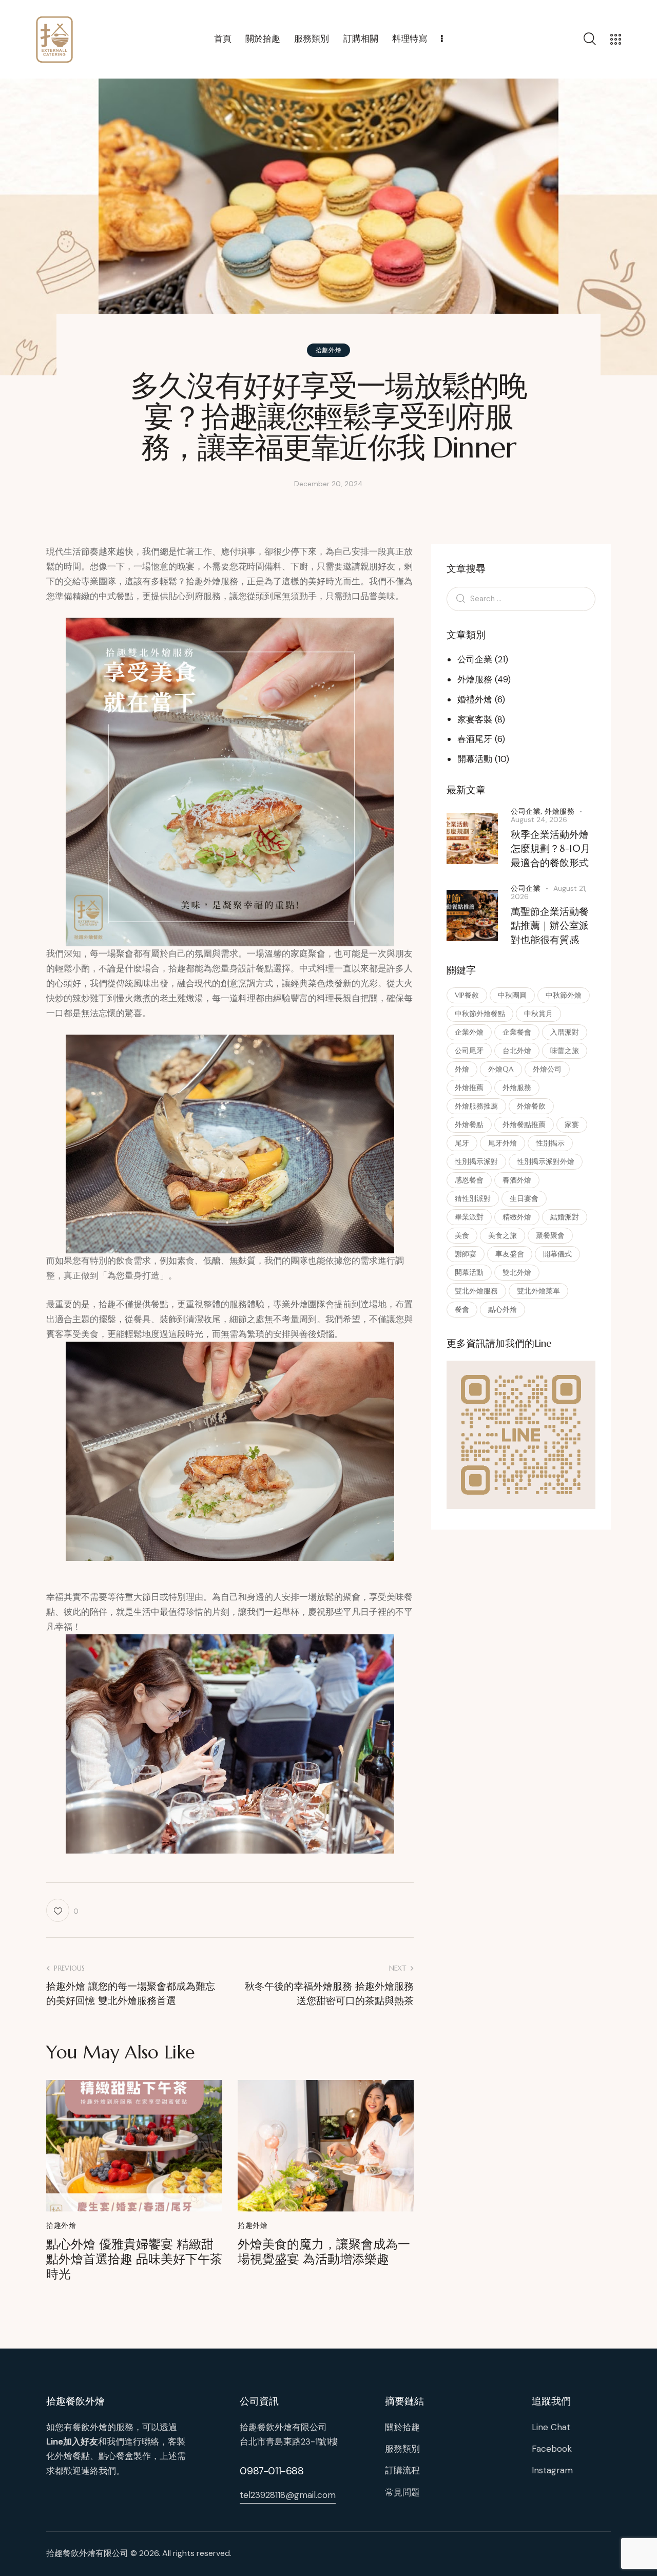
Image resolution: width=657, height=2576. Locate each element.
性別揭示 (550, 1143)
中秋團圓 (512, 995)
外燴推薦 (469, 1087)
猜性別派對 (473, 1198)
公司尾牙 (469, 1051)
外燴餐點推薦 (524, 1124)
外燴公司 (547, 1069)
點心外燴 (503, 1309)
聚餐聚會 (550, 1235)
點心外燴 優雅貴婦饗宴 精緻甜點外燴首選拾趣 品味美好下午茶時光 (134, 2259)
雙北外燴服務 (476, 1291)
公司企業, (528, 811)
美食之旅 (503, 1235)
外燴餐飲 (531, 1106)
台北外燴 (517, 1051)
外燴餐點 (469, 1124)
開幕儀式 (557, 1254)
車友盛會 (510, 1254)
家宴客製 (475, 719)
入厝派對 (565, 1032)
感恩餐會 (469, 1180)
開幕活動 (475, 759)
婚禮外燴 (475, 699)
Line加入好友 (72, 2441)
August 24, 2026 (539, 819)
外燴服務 (475, 679)
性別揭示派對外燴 (546, 1161)
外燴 (462, 1069)
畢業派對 (469, 1217)
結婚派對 (565, 1217)
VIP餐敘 (467, 995)
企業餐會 (517, 1032)
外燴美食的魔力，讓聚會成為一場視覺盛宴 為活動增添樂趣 (324, 2252)
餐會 (462, 1309)
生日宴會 (524, 1198)
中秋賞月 (538, 1014)
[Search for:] (521, 598)
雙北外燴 (517, 1272)
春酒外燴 (517, 1180)
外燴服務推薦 (476, 1106)
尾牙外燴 (503, 1143)
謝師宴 (466, 1254)
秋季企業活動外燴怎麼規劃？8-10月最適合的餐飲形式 (550, 848)
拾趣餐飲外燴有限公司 (87, 2553)
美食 (462, 1235)
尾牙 (462, 1143)
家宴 (572, 1124)
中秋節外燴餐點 (480, 1014)
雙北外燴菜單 (538, 1291)
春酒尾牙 (475, 739)
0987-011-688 (272, 2471)
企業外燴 (469, 1032)
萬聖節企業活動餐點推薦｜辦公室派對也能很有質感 (550, 926)
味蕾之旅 (565, 1051)
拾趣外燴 (328, 350)
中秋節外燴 (564, 995)
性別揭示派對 (476, 1161)
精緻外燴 (517, 1217)
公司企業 (475, 659)
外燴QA (501, 1069)
